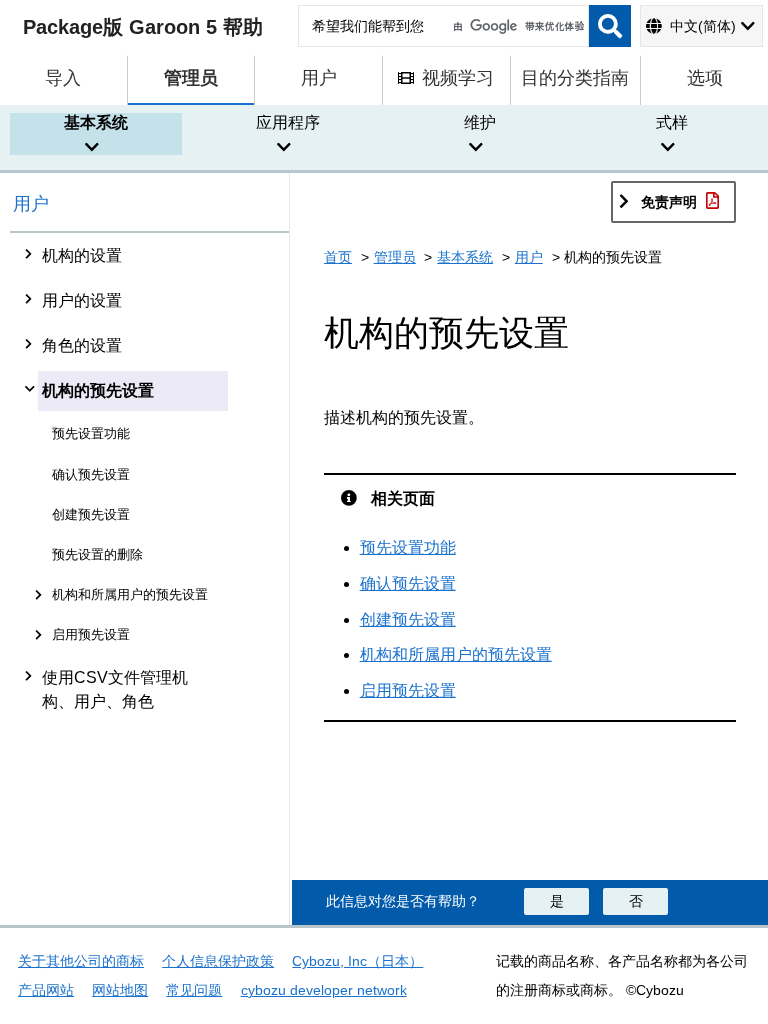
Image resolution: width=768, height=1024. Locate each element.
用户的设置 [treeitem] (82, 300)
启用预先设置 (408, 690)
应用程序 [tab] (288, 122)
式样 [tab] (672, 122)
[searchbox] (443, 26)
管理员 (395, 257)
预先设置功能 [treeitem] (91, 433)
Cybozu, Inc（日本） (357, 961)
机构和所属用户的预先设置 (456, 654)
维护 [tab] (480, 122)
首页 (338, 257)
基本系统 (465, 257)
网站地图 (120, 990)
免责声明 (669, 202)
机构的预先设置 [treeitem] (98, 390)
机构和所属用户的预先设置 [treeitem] (130, 594)
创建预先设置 (408, 619)
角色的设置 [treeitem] (82, 345)
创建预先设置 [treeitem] (91, 514)
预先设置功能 (408, 547)
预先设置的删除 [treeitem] (97, 554)
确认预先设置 (408, 583)
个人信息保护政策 (218, 961)
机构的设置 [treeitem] (82, 255)
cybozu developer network (324, 990)
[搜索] (610, 26)
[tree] (150, 579)
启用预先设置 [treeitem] (91, 634)
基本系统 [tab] (96, 122)
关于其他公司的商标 (81, 961)
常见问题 (194, 990)
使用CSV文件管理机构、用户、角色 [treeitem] (115, 689)
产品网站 (46, 990)
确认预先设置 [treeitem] (91, 474)
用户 (31, 204)
